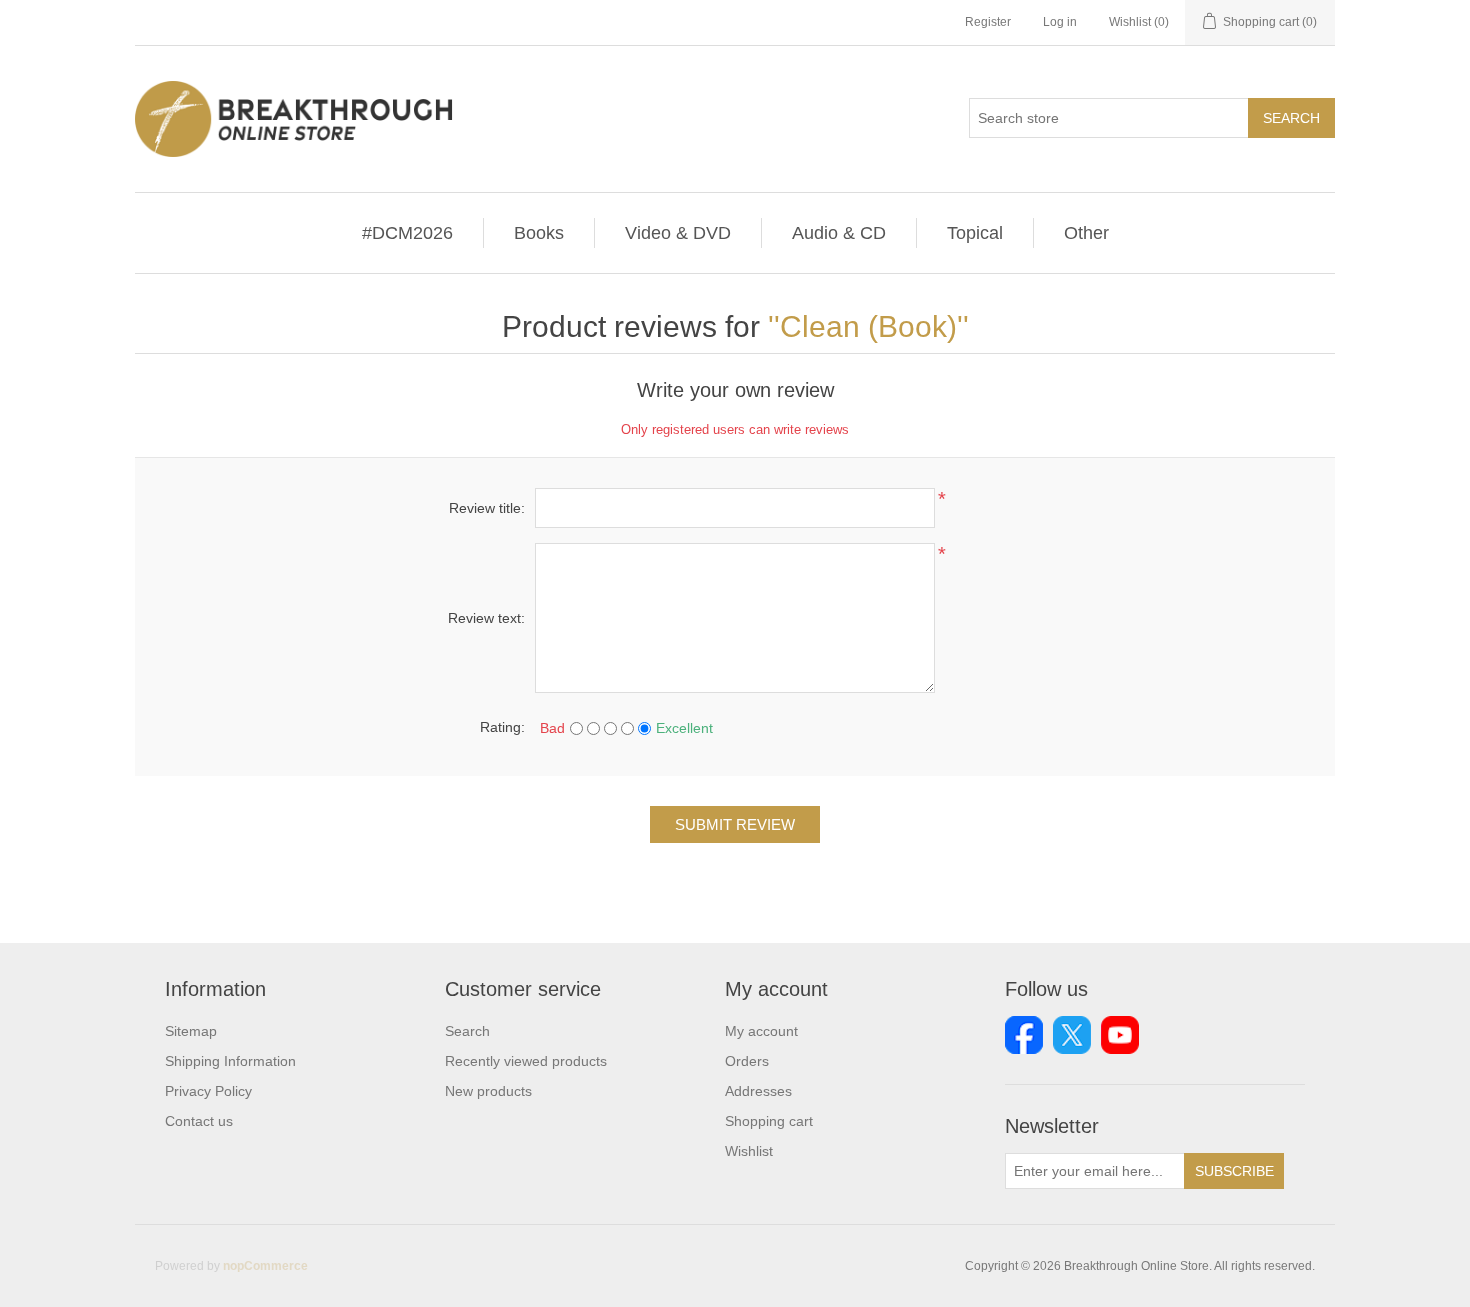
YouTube (1120, 1035)
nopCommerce (265, 1266)
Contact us (199, 1121)
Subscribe (1234, 1171)
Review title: (487, 508)
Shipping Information (230, 1061)
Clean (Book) (868, 326)
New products (488, 1091)
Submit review (735, 824)
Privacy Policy (208, 1091)
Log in (1060, 22)
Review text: (486, 618)
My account (761, 1031)
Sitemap (191, 1031)
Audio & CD (839, 233)
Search (1291, 118)
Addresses (758, 1091)
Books (539, 233)
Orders (747, 1061)
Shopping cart (769, 1121)
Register (988, 22)
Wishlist (749, 1151)
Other (1086, 233)
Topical (975, 233)
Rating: (502, 727)
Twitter (1072, 1035)
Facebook (1024, 1035)
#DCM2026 (407, 233)
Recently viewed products (526, 1061)
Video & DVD (678, 233)
